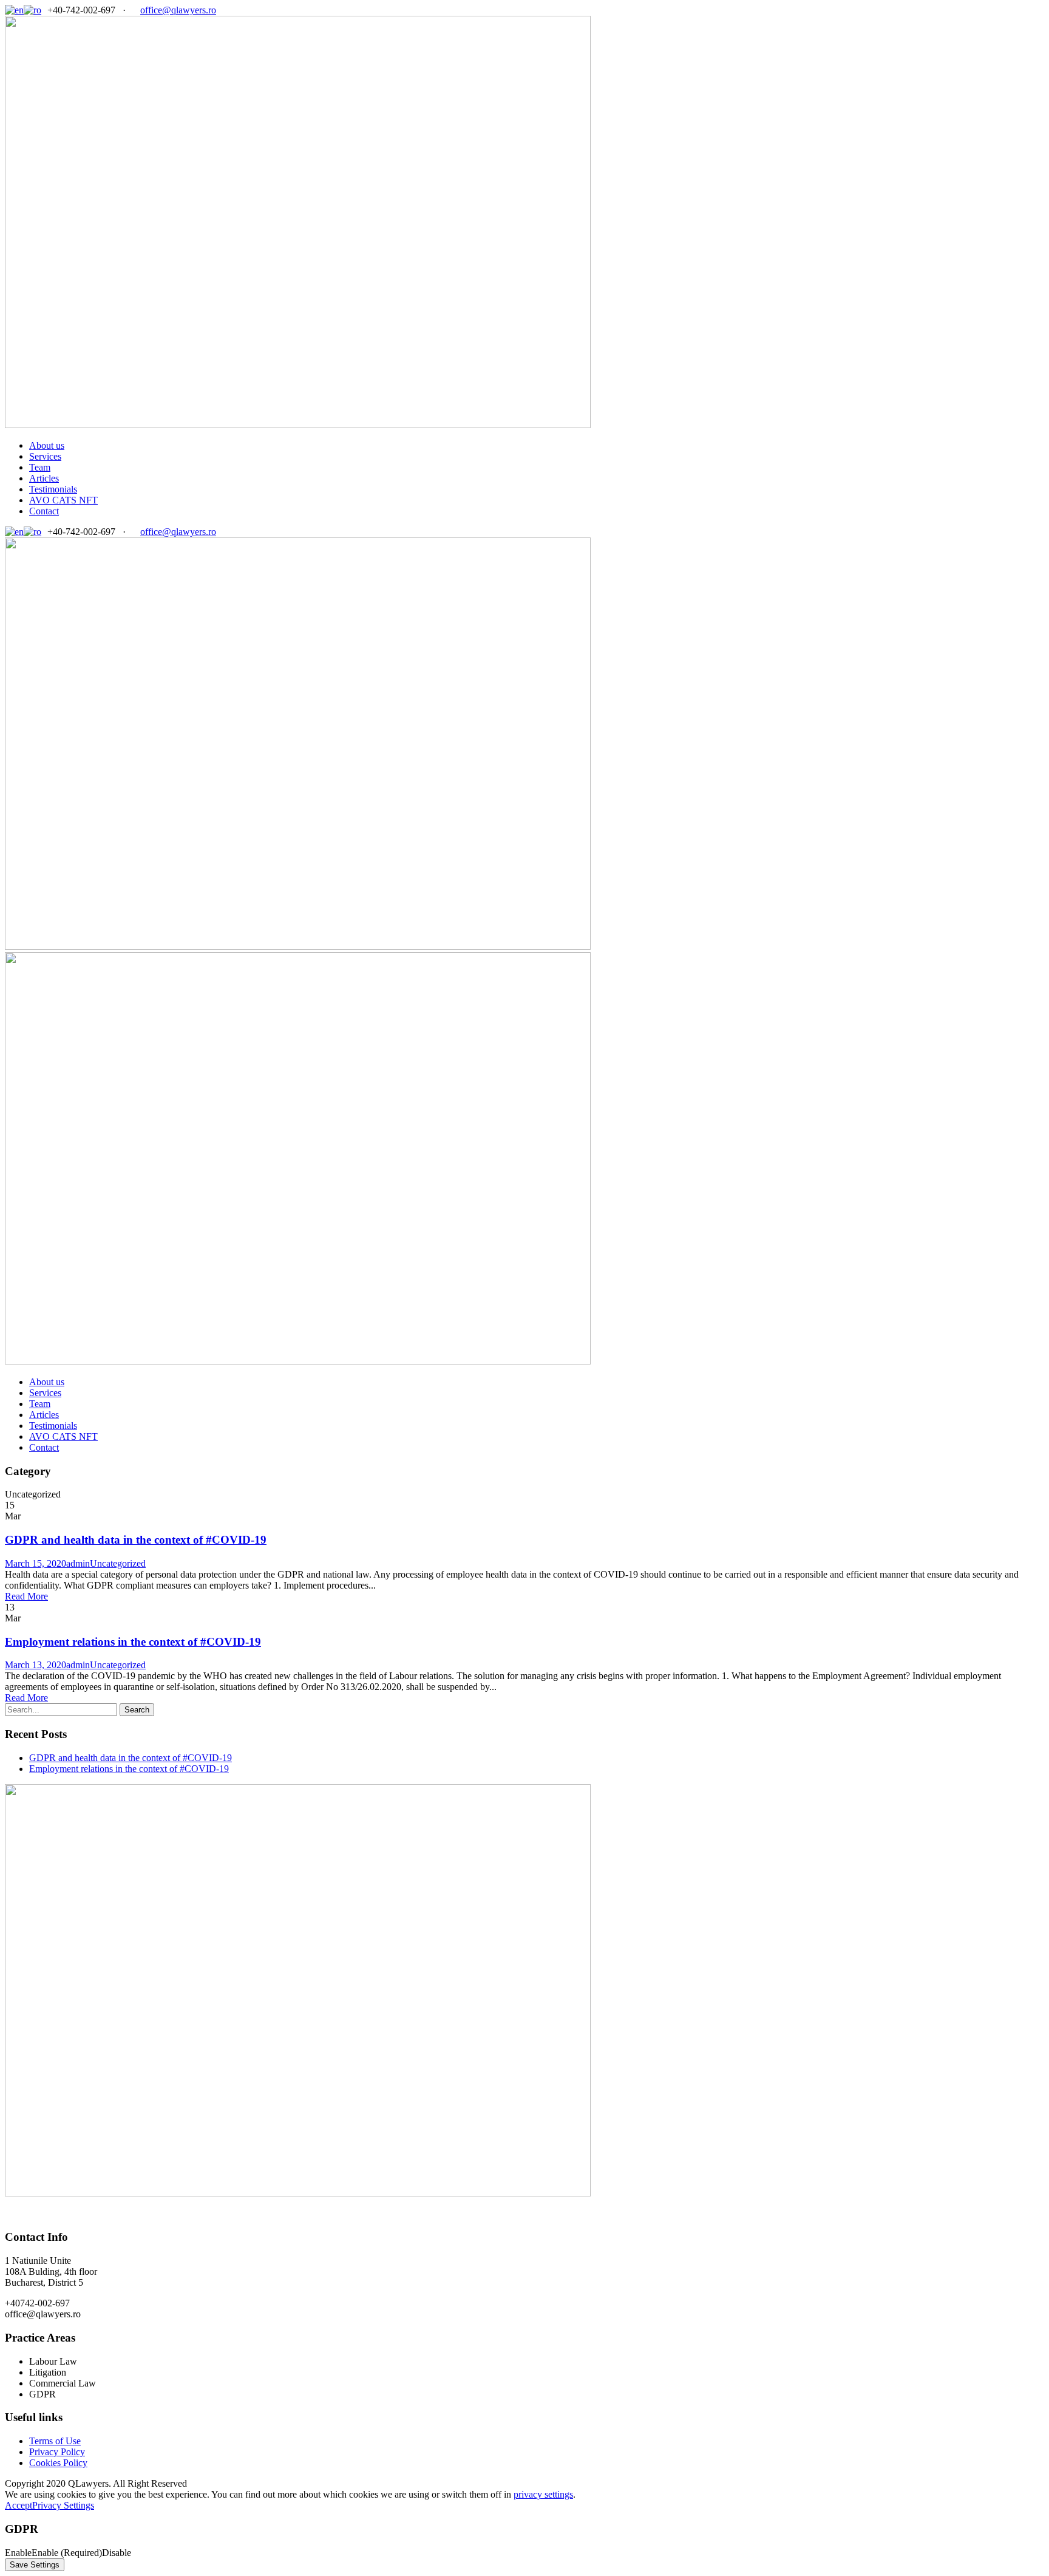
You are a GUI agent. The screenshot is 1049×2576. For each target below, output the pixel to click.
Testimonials (53, 489)
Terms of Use (55, 2441)
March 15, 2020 (36, 1563)
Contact (44, 511)
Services (45, 456)
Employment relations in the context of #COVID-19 (133, 1642)
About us (47, 445)
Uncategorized (118, 1563)
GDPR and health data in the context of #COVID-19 (136, 1540)
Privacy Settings (63, 2505)
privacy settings (543, 2494)
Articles (44, 478)
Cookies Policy (58, 2463)
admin (78, 1563)
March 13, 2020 (36, 1665)
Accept (19, 2505)
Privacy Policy (57, 2452)
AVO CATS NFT (63, 500)
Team (40, 467)
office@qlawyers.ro (178, 10)
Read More (26, 1596)
